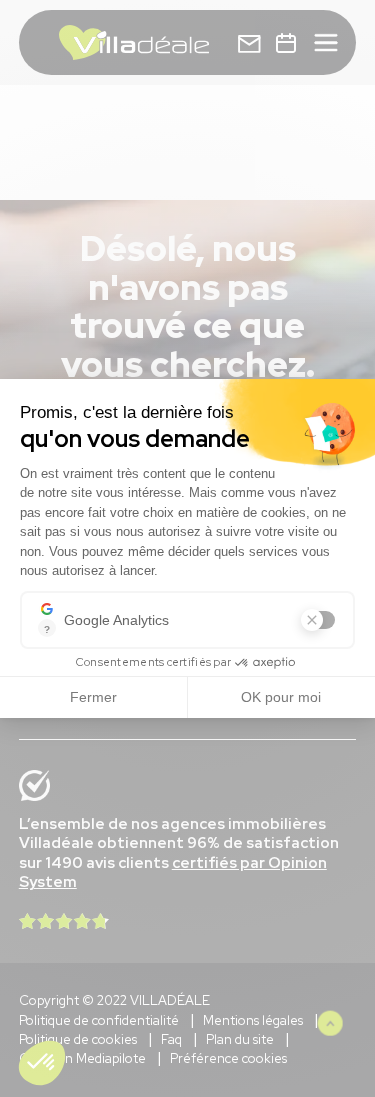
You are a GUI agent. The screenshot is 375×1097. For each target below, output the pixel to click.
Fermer (93, 697)
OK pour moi (281, 697)
